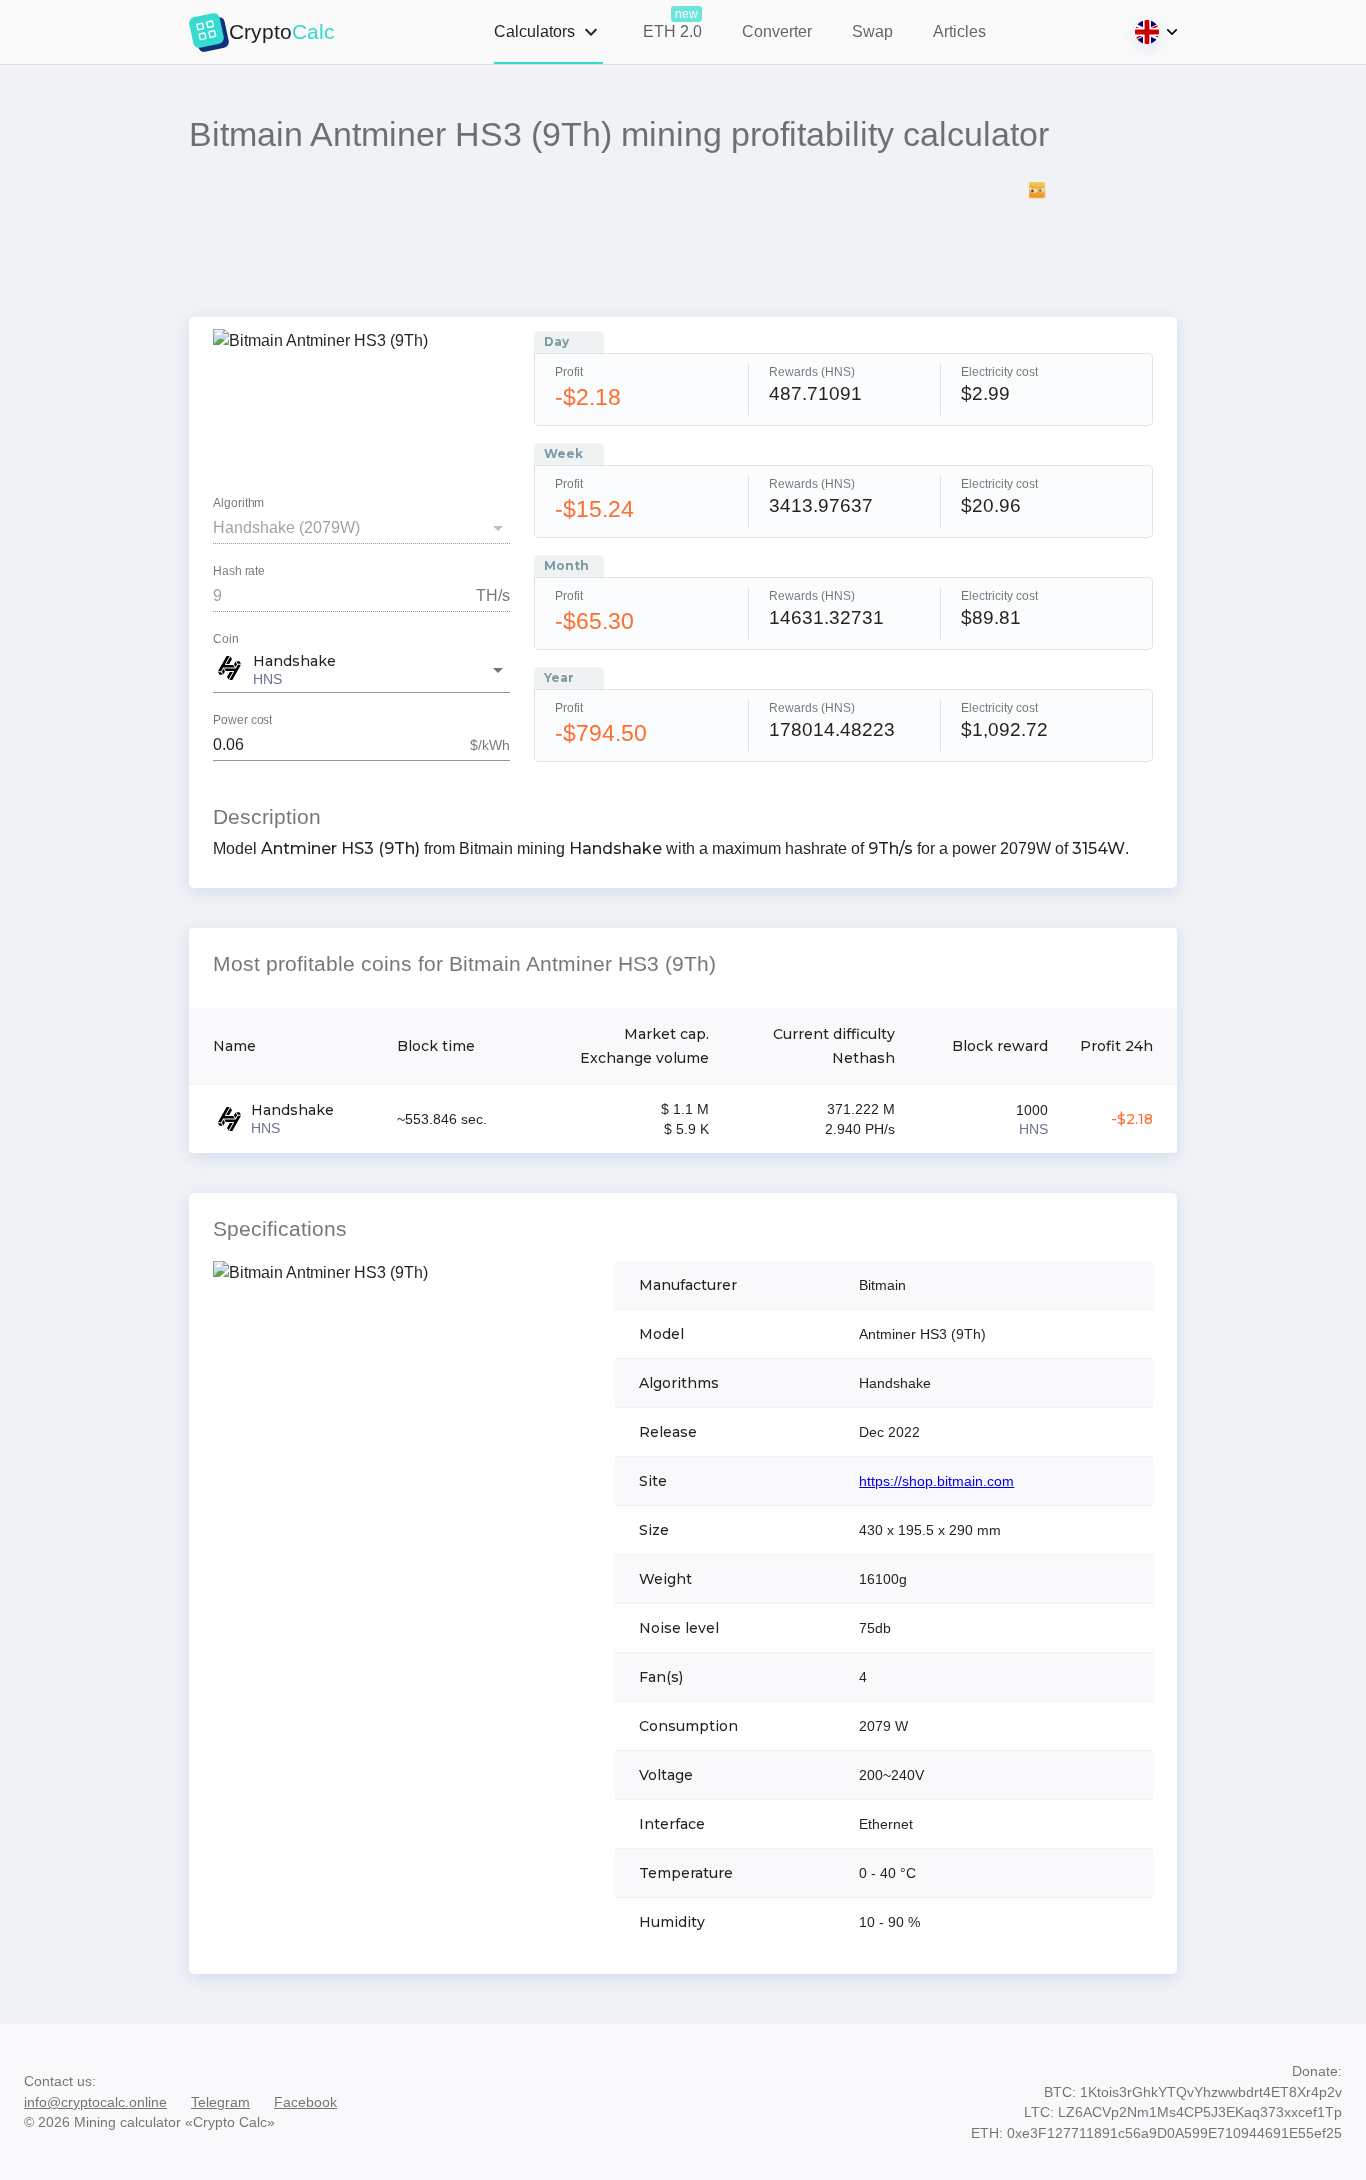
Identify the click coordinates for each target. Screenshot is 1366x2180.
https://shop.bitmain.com (936, 1481)
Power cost (242, 720)
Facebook (305, 2102)
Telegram (220, 2102)
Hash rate (239, 571)
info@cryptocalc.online (95, 2102)
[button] (361, 670)
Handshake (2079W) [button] (286, 527)
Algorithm (238, 503)
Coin (226, 639)
